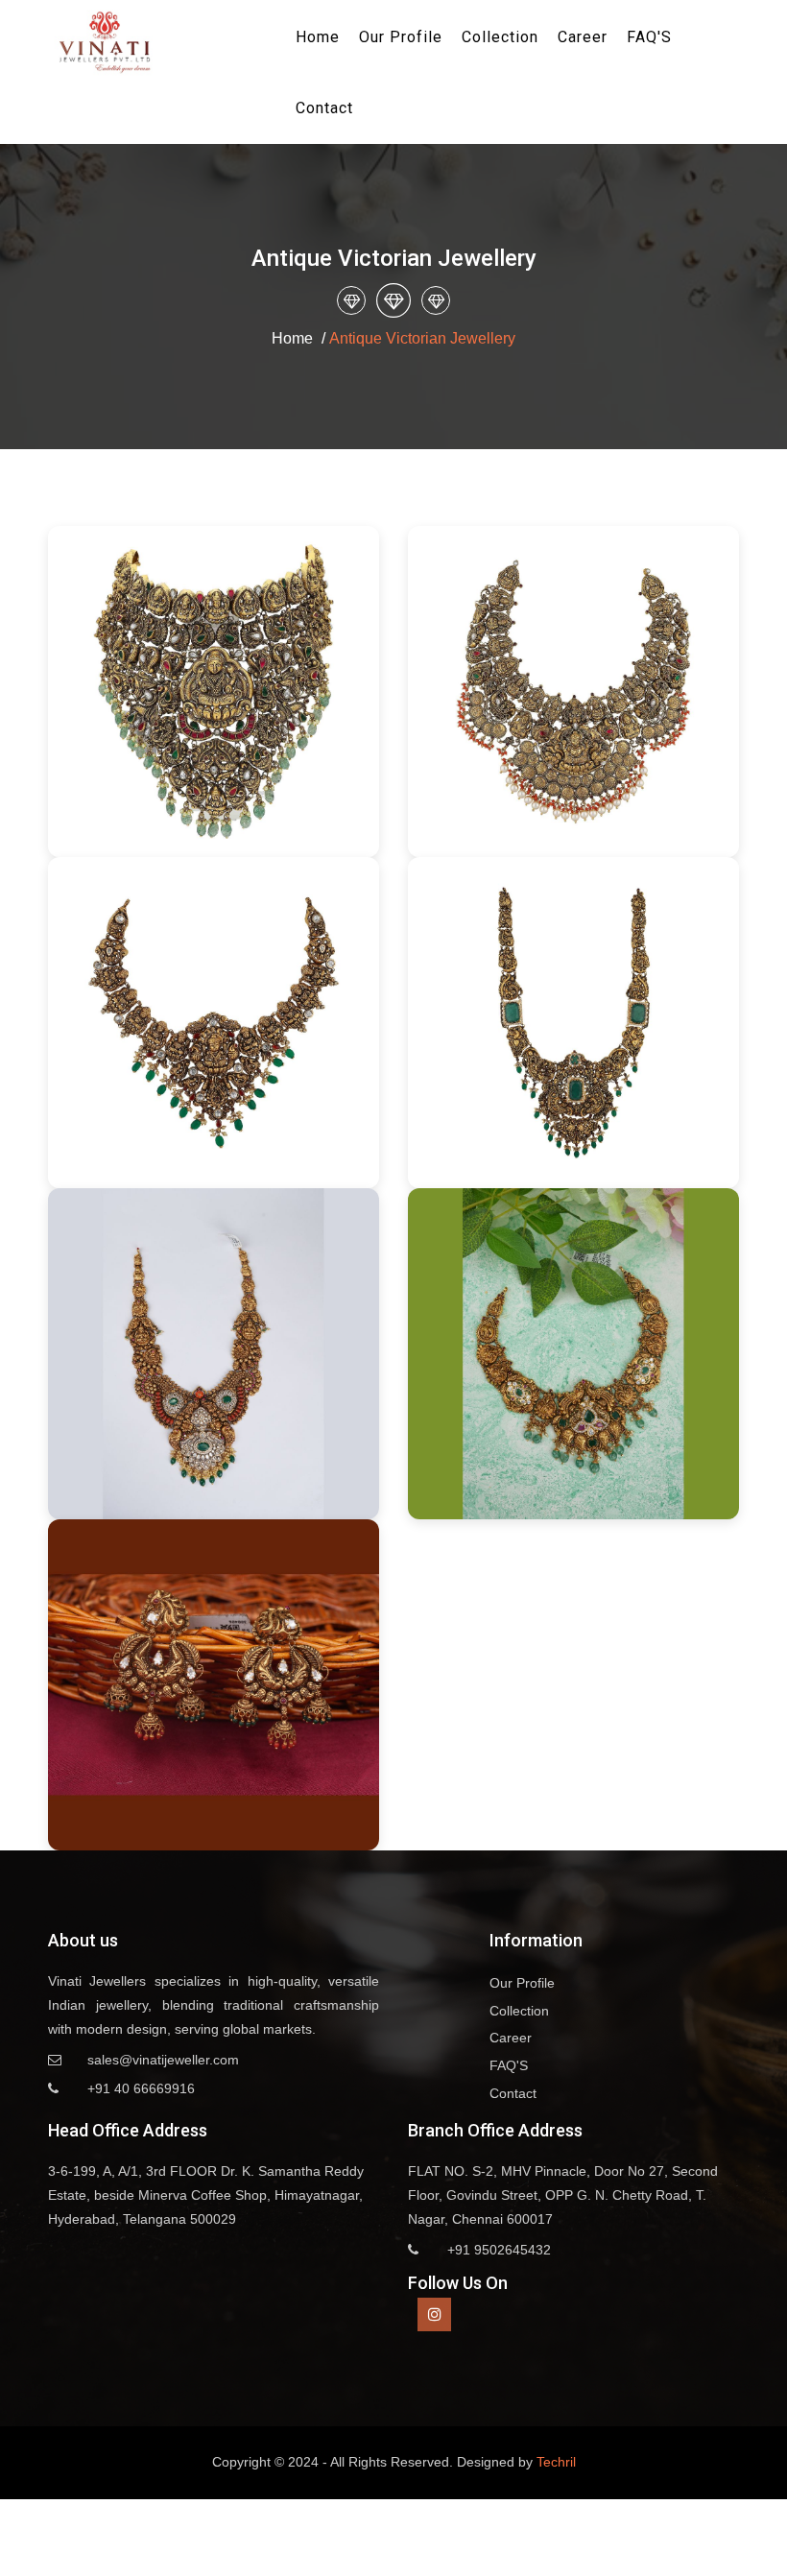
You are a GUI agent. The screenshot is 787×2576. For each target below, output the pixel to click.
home (292, 338)
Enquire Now (214, 692)
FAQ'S (649, 37)
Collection (500, 37)
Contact (324, 108)
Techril (556, 2462)
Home (318, 37)
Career (583, 37)
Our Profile (401, 37)
